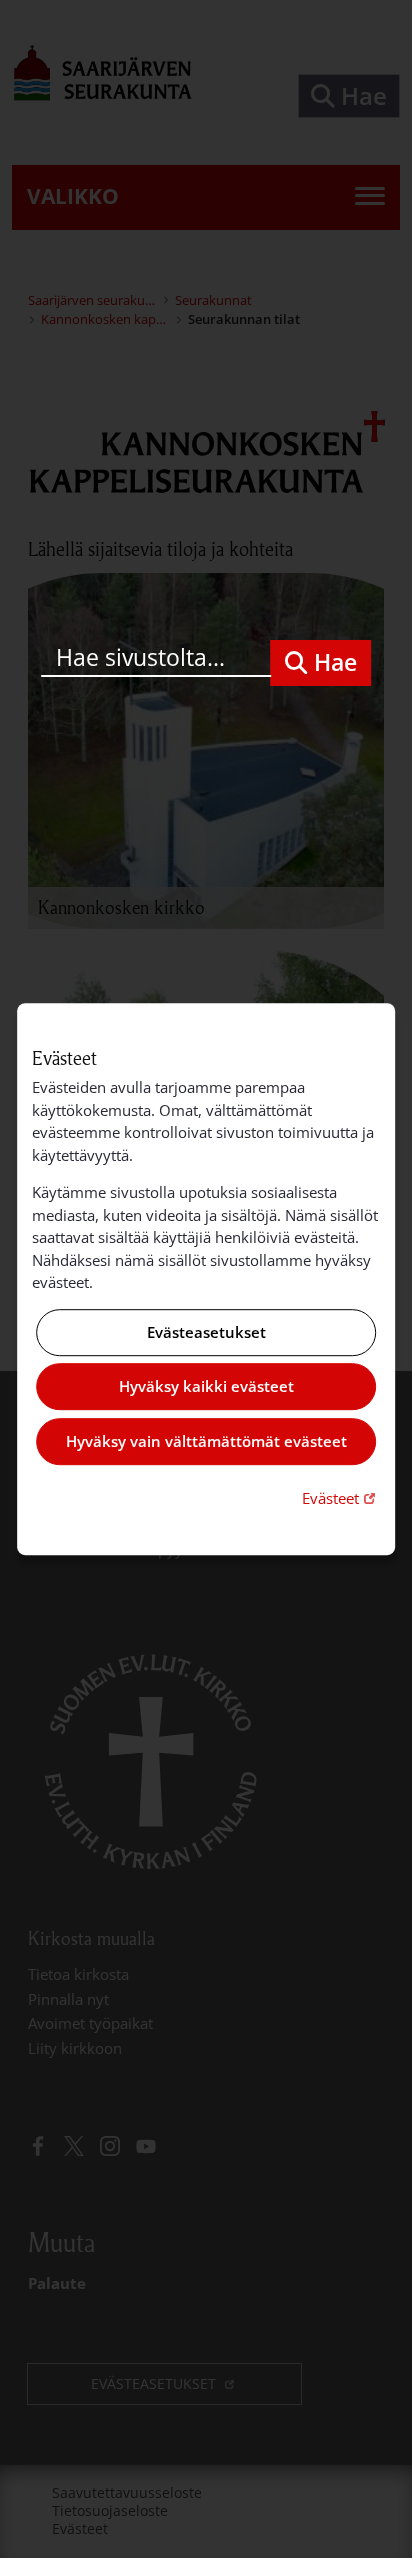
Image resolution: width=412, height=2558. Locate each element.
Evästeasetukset (206, 1332)
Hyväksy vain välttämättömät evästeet (206, 1441)
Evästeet (341, 1497)
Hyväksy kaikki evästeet (206, 1387)
